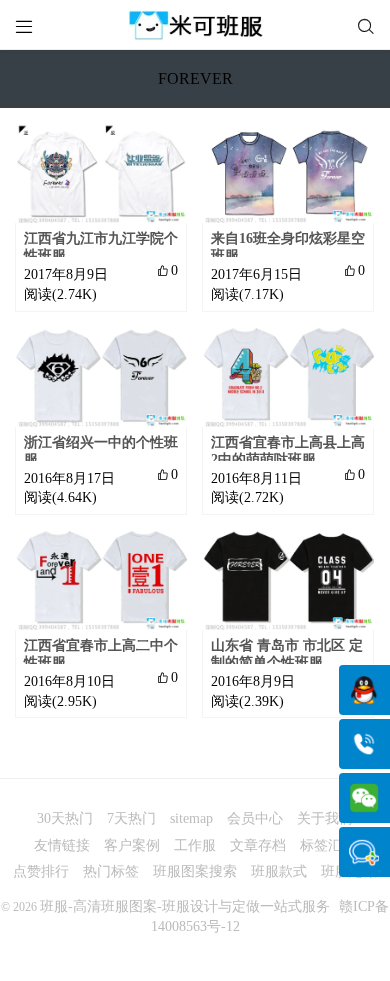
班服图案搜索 (195, 871)
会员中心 (255, 818)
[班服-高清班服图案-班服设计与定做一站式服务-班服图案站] (195, 25)
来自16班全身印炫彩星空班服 (288, 247)
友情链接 (62, 845)
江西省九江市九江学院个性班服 (101, 247)
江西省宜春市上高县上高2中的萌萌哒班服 (288, 451)
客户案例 (132, 845)
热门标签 (111, 871)
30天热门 (65, 818)
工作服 (195, 845)
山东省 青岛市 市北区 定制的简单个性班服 (287, 654)
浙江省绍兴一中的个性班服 (101, 451)
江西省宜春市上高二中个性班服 (101, 654)
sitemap (191, 818)
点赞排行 (41, 871)
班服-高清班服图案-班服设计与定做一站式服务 (185, 906)
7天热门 (131, 818)
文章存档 (258, 845)
